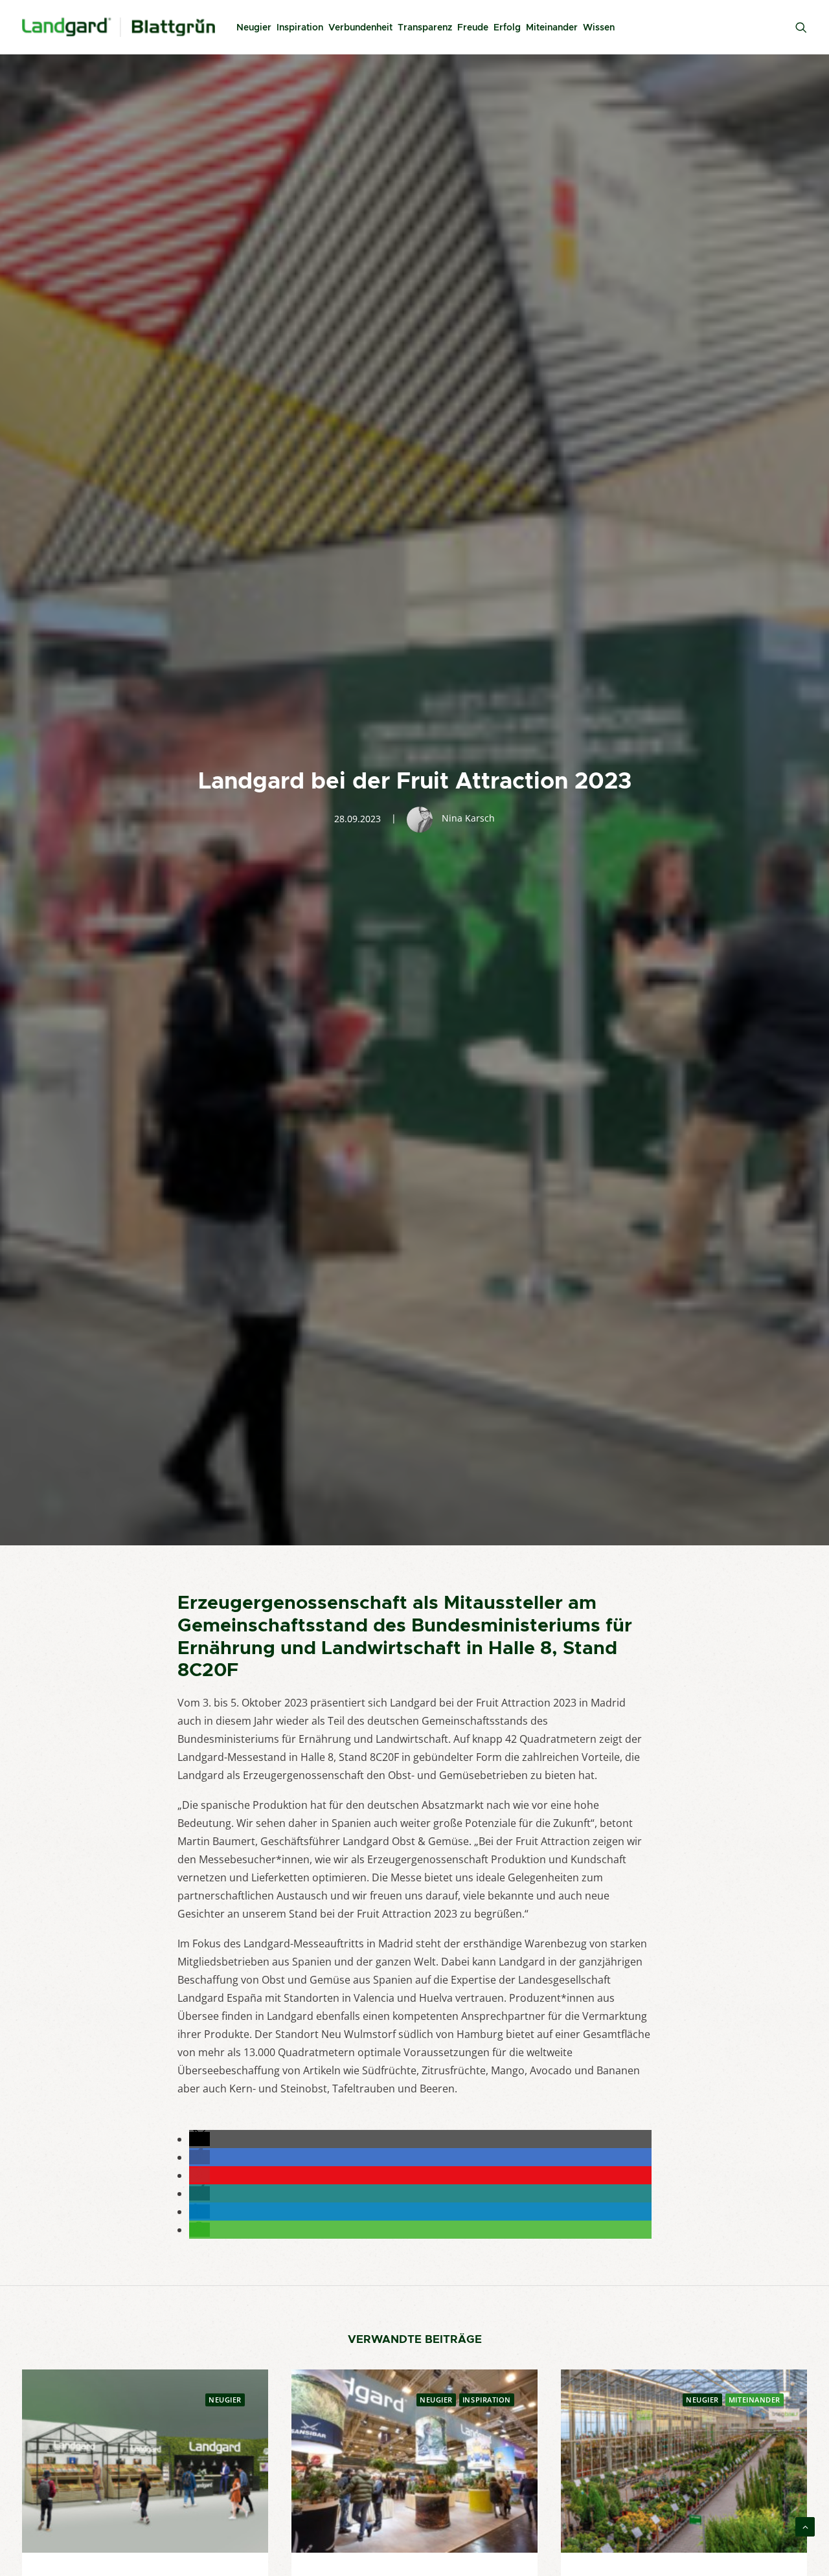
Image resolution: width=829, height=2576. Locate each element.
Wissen (599, 27)
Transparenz (425, 27)
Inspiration (300, 27)
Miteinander (552, 27)
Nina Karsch (468, 818)
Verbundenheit (360, 27)
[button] (199, 2139)
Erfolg (507, 27)
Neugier (254, 27)
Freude (473, 27)
